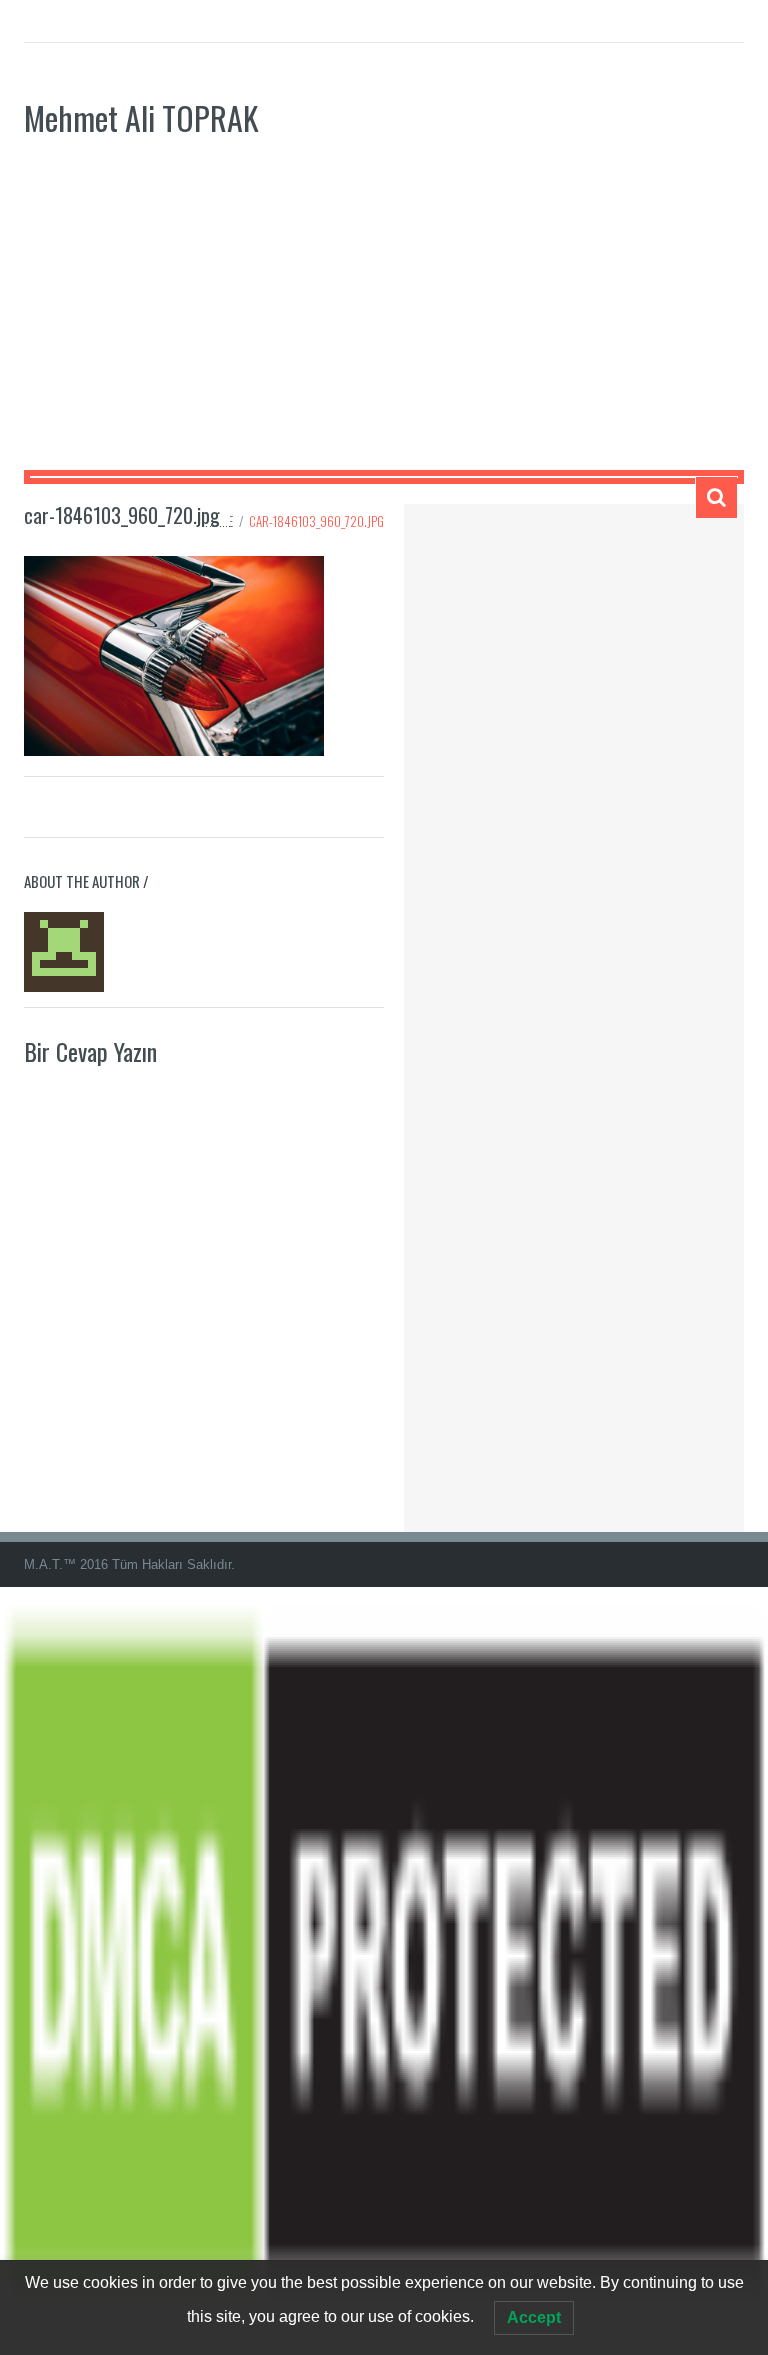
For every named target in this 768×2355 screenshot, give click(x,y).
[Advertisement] (384, 320)
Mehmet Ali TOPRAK (141, 117)
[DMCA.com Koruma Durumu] (384, 1969)
